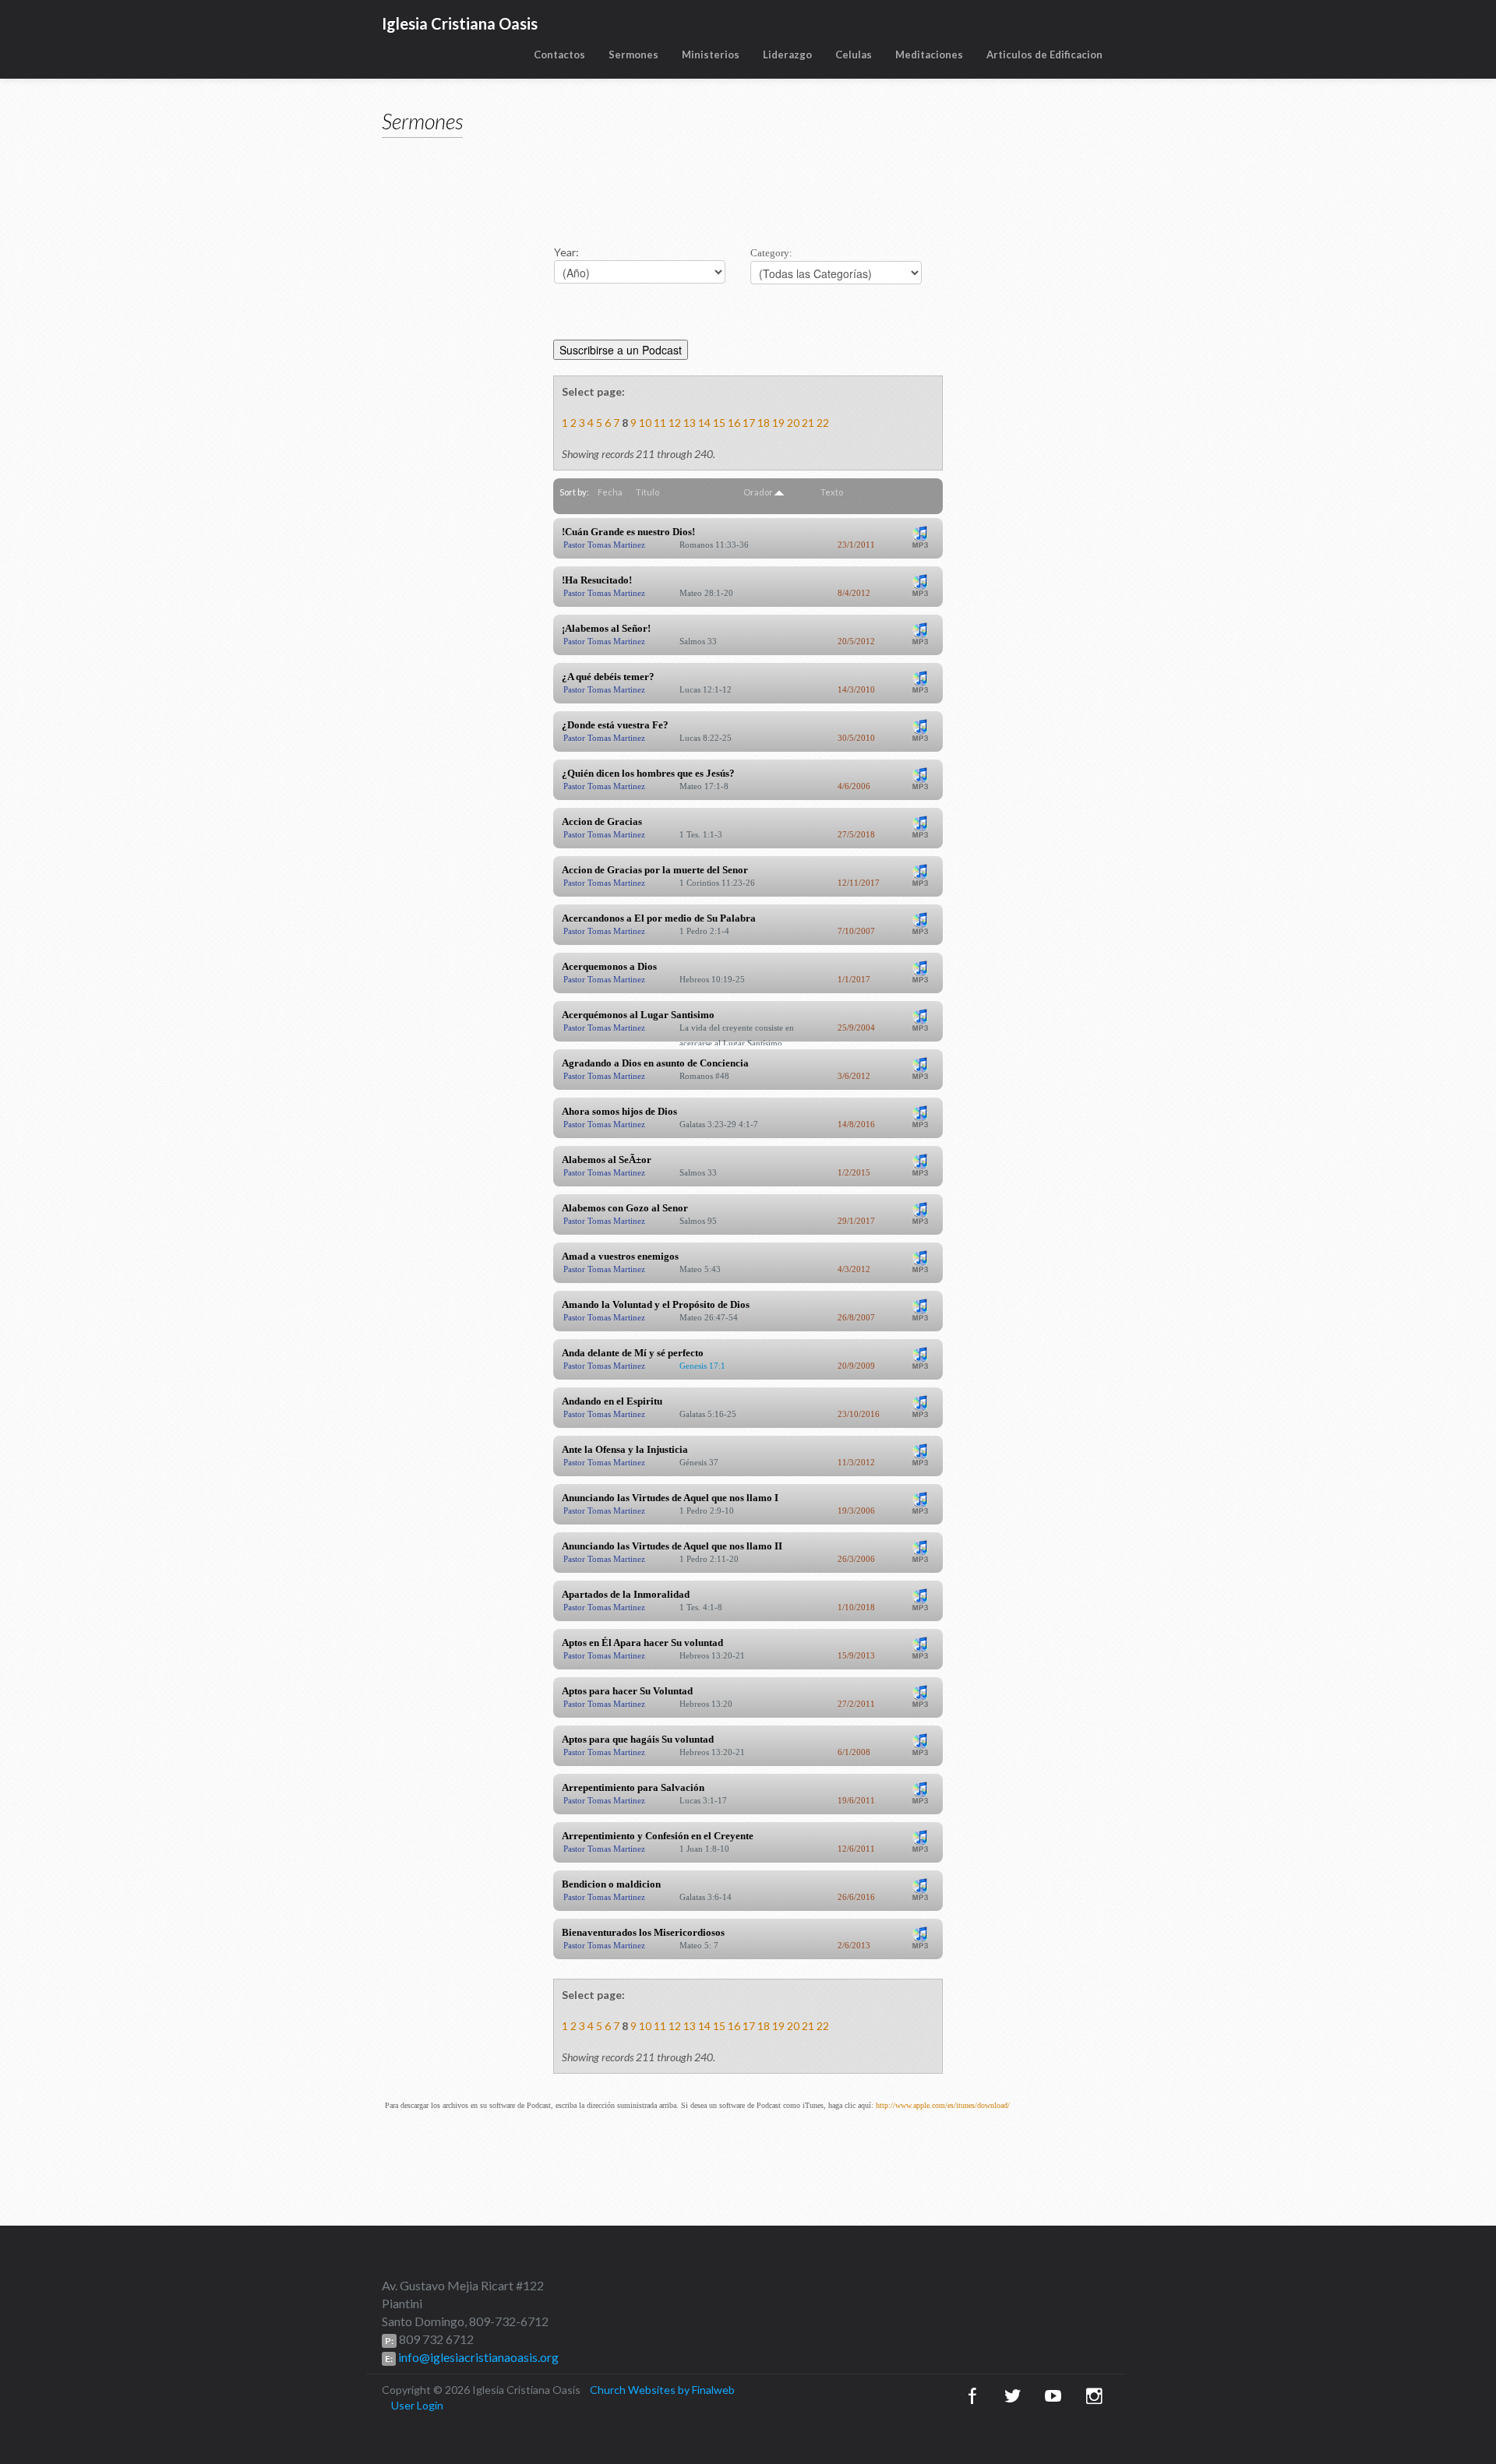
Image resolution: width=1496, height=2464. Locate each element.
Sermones (633, 55)
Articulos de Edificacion (1044, 55)
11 (660, 423)
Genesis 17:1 (702, 1366)
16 (734, 423)
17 (749, 423)
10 (645, 423)
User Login (417, 2405)
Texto (832, 492)
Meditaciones (929, 55)
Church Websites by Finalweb (662, 2390)
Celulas (854, 55)
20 (793, 423)
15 (719, 423)
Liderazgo (787, 55)
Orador (758, 492)
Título (647, 492)
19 (778, 423)
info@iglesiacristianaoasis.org (477, 2357)
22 (823, 423)
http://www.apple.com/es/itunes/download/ (943, 2105)
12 (675, 423)
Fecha (610, 492)
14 (704, 423)
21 (808, 423)
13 (690, 423)
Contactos (559, 55)
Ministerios (711, 55)
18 (764, 423)
